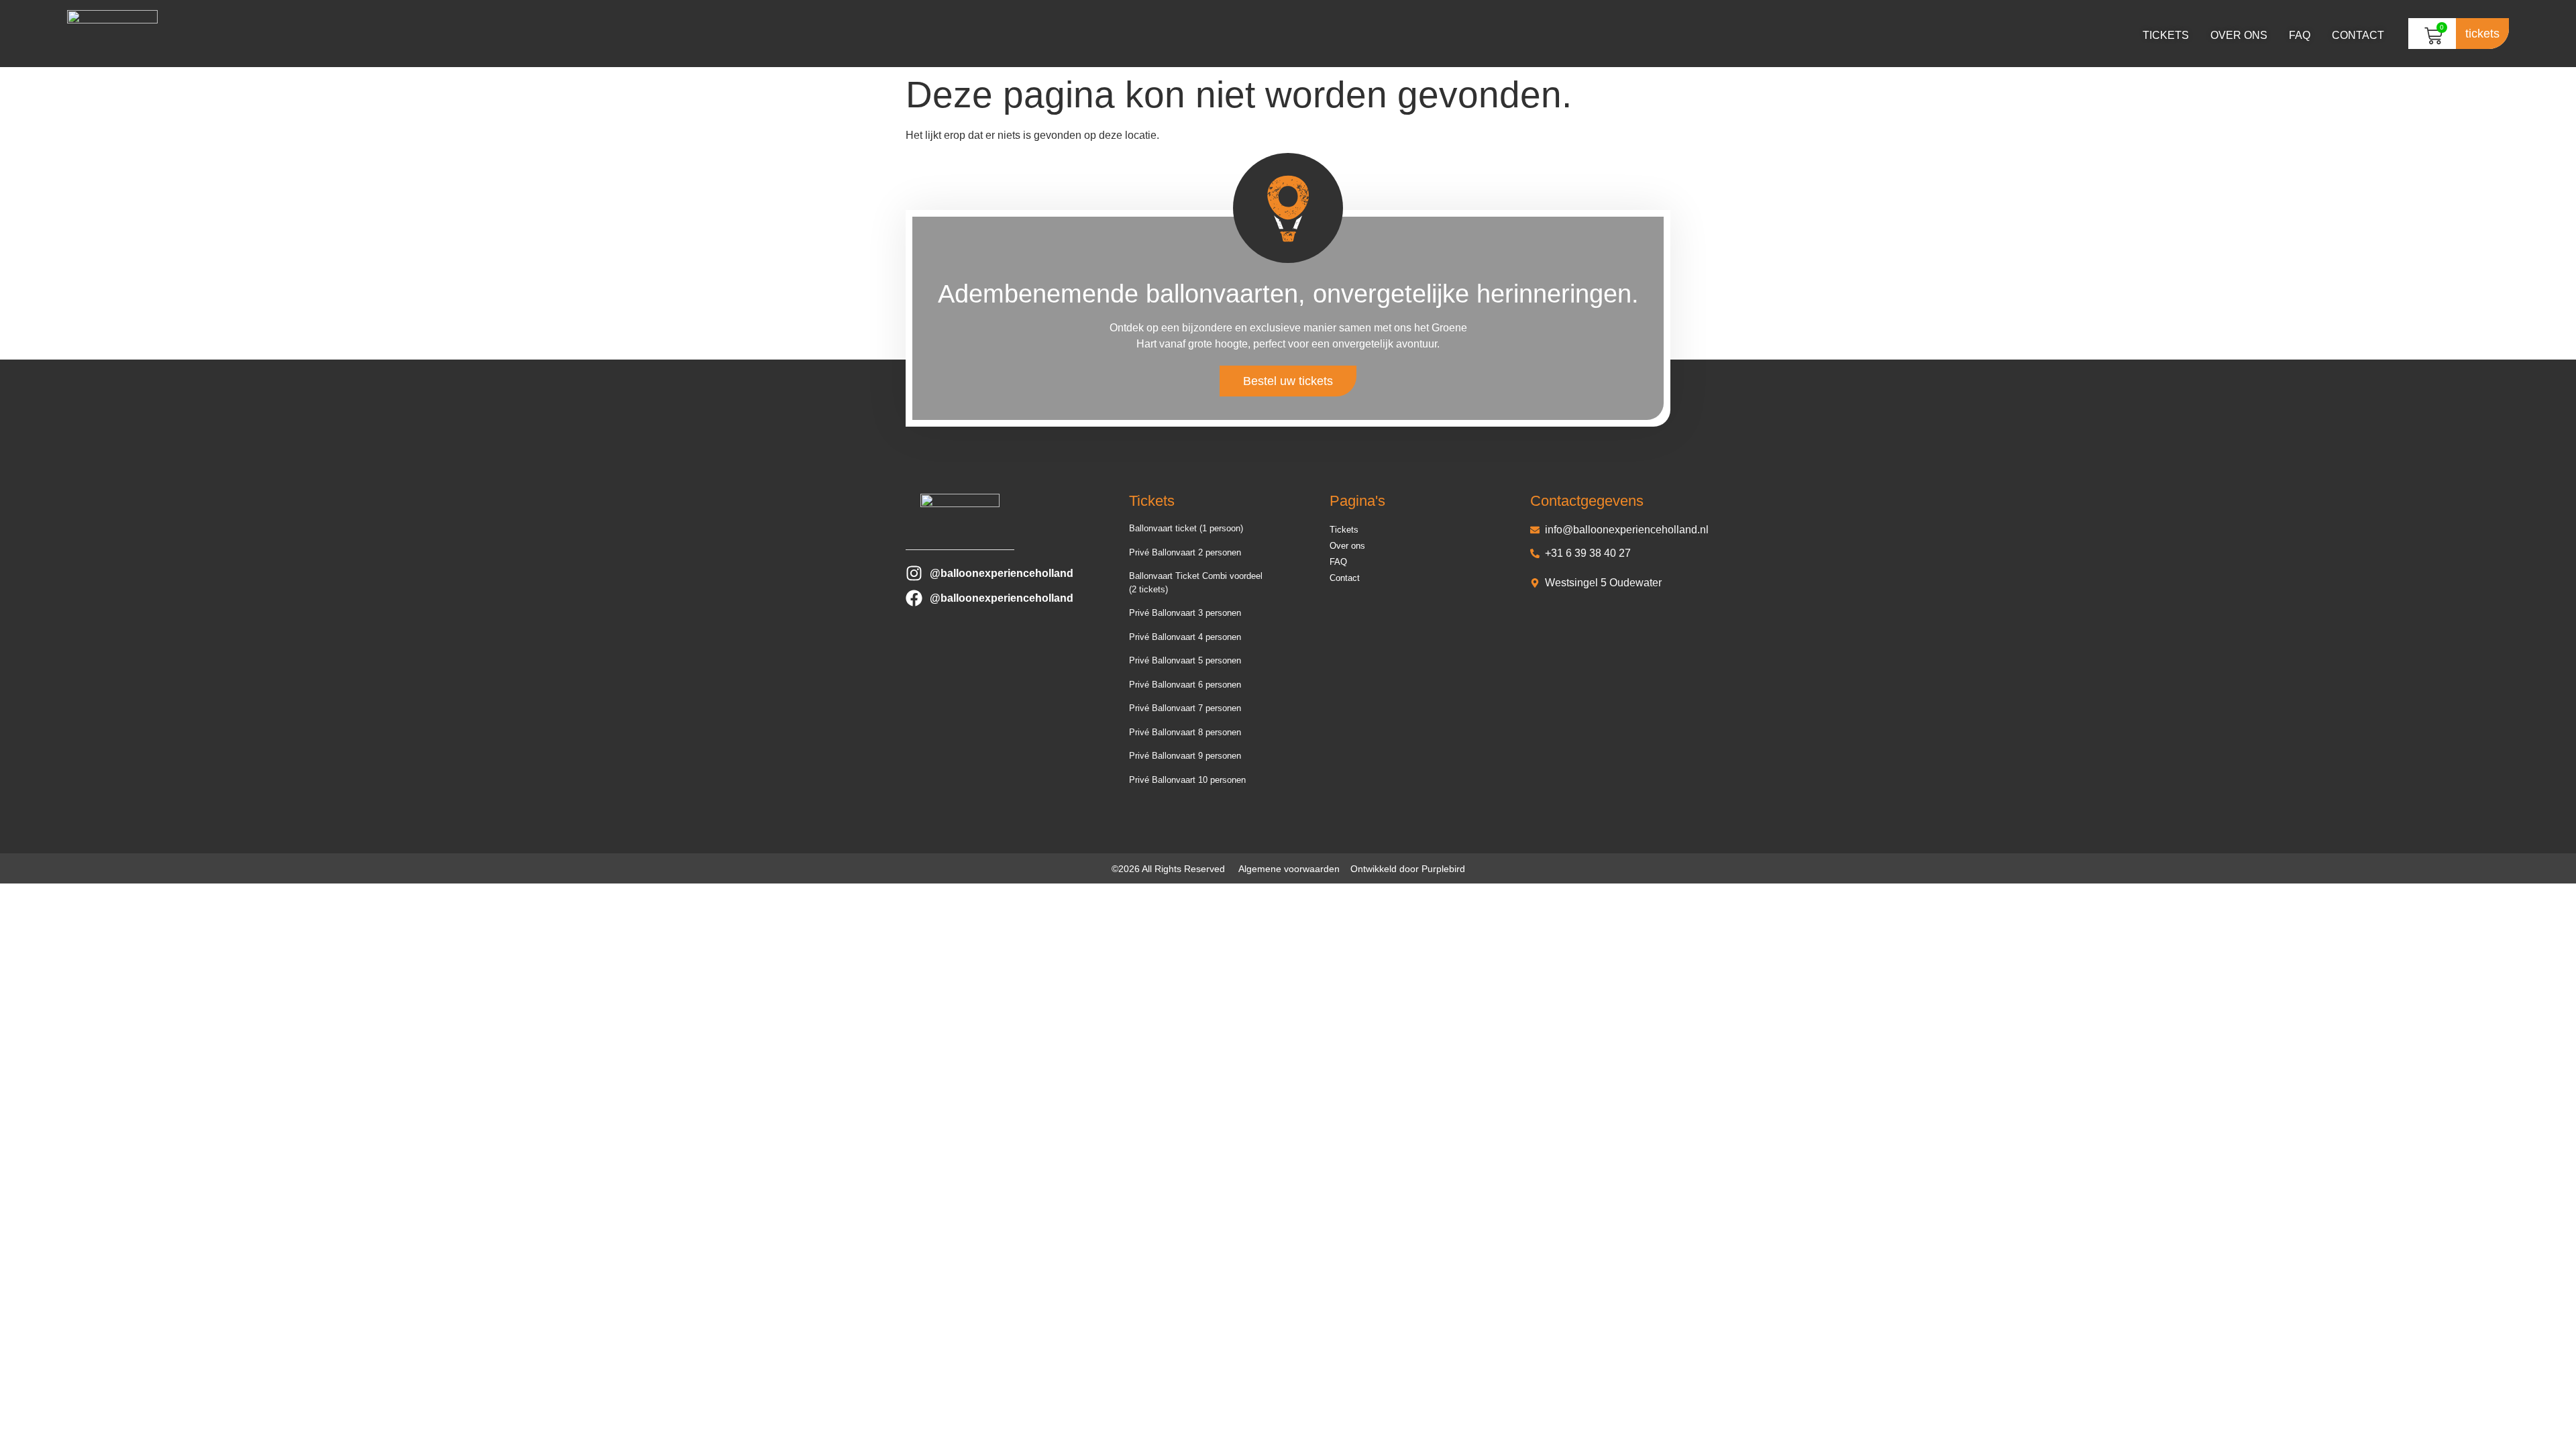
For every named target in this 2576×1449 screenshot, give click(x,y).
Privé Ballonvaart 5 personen (1185, 660)
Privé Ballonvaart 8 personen (1185, 732)
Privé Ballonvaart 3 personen (1185, 613)
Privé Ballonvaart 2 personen (1185, 552)
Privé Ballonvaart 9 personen (1185, 756)
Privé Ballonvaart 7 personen (1185, 708)
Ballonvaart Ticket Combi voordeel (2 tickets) (1196, 583)
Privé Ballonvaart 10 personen (1187, 780)
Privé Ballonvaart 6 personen (1185, 685)
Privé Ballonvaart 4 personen (1185, 637)
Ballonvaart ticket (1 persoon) (1186, 528)
